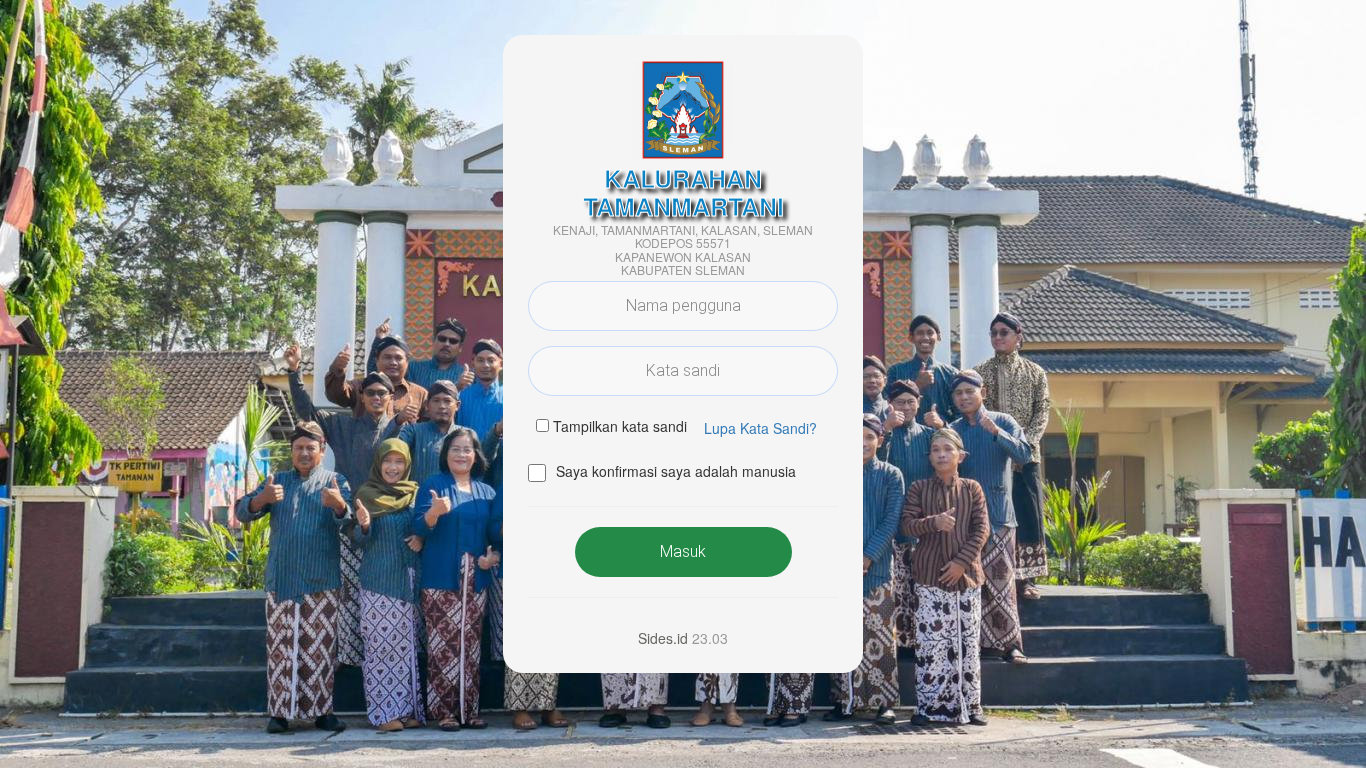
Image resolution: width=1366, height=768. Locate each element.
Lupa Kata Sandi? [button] (760, 428)
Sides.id (663, 638)
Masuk (683, 551)
